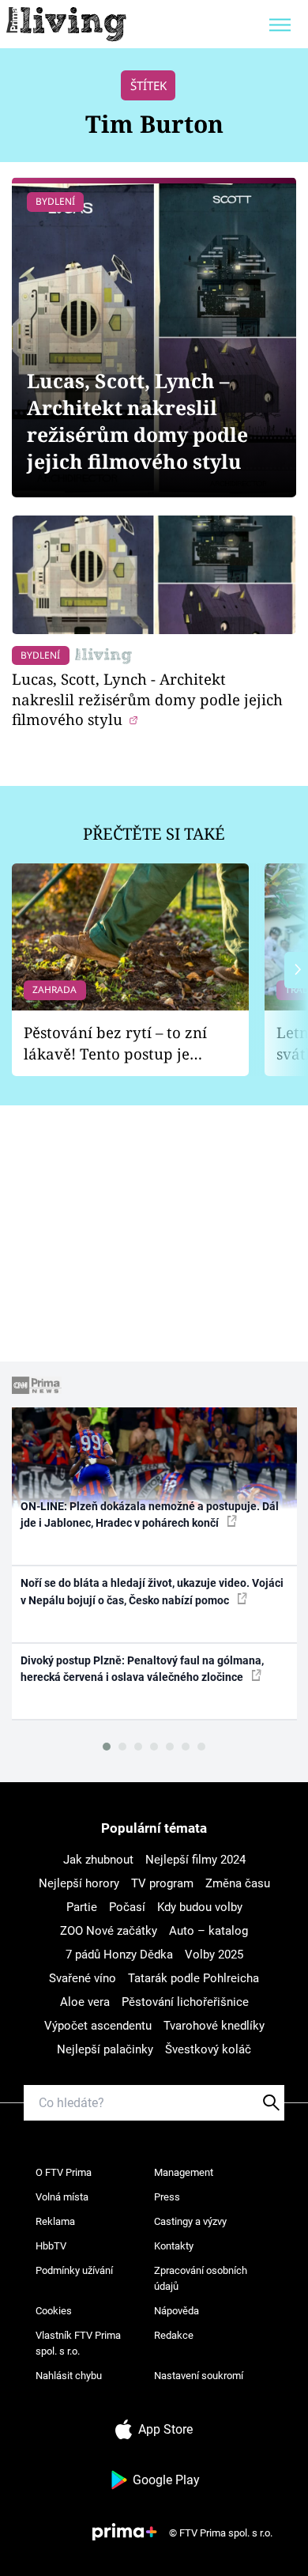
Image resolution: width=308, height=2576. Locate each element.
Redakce (174, 2335)
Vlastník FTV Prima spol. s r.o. (78, 2343)
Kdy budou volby (200, 1907)
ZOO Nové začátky (109, 1931)
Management (184, 2172)
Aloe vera (85, 2002)
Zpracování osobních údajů (201, 2278)
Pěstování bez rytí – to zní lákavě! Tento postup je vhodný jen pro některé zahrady (115, 1043)
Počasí (127, 1907)
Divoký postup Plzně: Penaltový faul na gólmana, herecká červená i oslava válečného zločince (142, 1669)
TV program (162, 1883)
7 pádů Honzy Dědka (119, 1955)
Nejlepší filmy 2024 (195, 1860)
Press (167, 2197)
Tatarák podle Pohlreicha (193, 1978)
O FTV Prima (64, 2172)
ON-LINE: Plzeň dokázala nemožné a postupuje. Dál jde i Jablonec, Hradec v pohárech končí (150, 1515)
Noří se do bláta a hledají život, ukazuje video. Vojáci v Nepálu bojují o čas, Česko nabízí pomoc (152, 1591)
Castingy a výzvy (190, 2221)
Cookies (54, 2311)
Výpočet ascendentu (98, 2026)
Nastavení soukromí (199, 2376)
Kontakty (174, 2246)
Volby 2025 (214, 1955)
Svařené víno (83, 1978)
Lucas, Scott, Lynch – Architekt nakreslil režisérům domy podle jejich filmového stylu (137, 421)
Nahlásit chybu (69, 2376)
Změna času (238, 1883)
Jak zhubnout (98, 1860)
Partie (82, 1907)
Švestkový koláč (208, 2049)
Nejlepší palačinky (105, 2049)
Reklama (55, 2221)
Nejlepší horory (79, 1883)
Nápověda (177, 2311)
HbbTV (51, 2246)
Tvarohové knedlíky (214, 2026)
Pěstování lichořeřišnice (185, 2002)
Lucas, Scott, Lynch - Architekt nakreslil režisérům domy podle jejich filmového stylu (147, 699)
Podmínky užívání (74, 2270)
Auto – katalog (208, 1931)
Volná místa (62, 2197)
